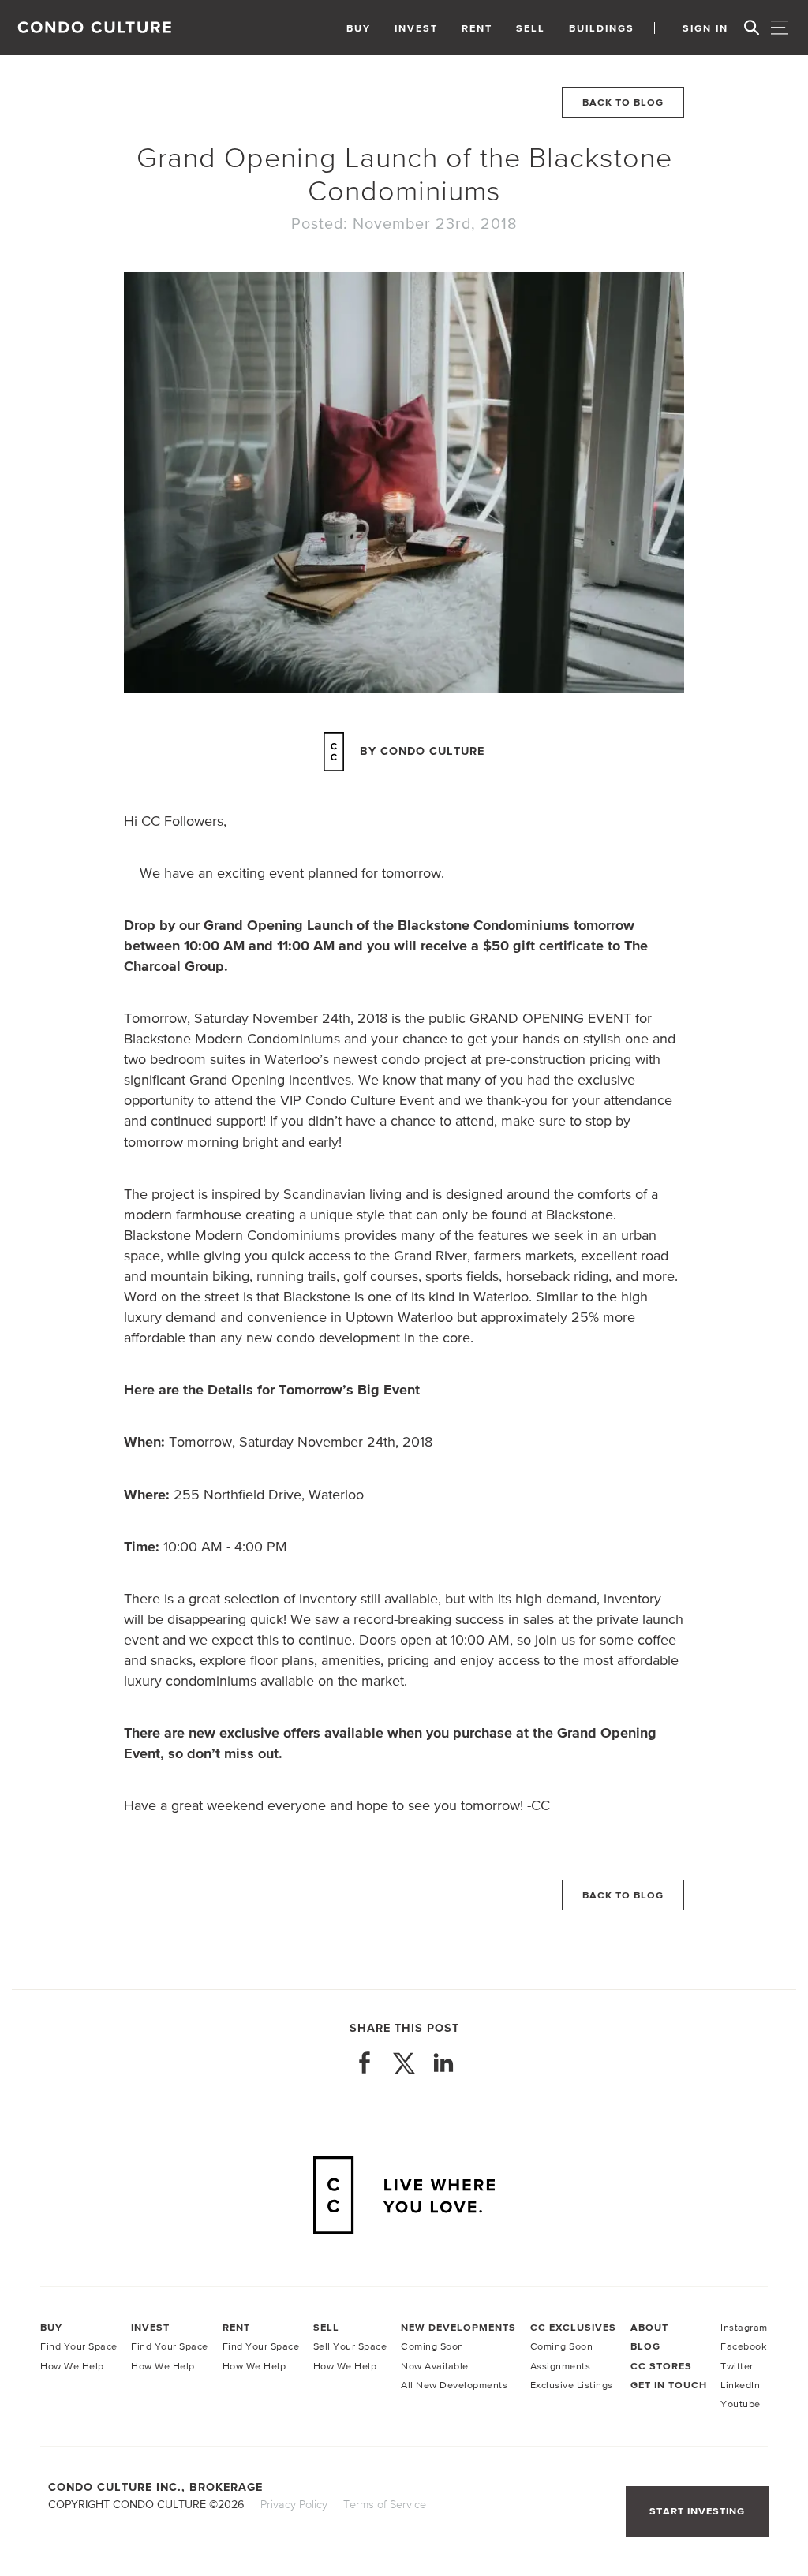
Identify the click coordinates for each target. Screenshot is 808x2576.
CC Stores (661, 2366)
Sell (531, 28)
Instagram (744, 2327)
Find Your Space (79, 2346)
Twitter (737, 2366)
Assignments (561, 2366)
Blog (645, 2346)
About (649, 2327)
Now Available (435, 2366)
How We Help (72, 2366)
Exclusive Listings (572, 2385)
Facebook (743, 2346)
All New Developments (454, 2385)
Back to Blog (623, 102)
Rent (477, 28)
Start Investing (697, 2511)
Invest (416, 28)
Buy (359, 28)
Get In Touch (669, 2385)
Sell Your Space (350, 2346)
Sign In (705, 28)
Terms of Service (385, 2504)
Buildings (602, 28)
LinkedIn (740, 2385)
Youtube (741, 2404)
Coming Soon (432, 2346)
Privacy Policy (294, 2504)
